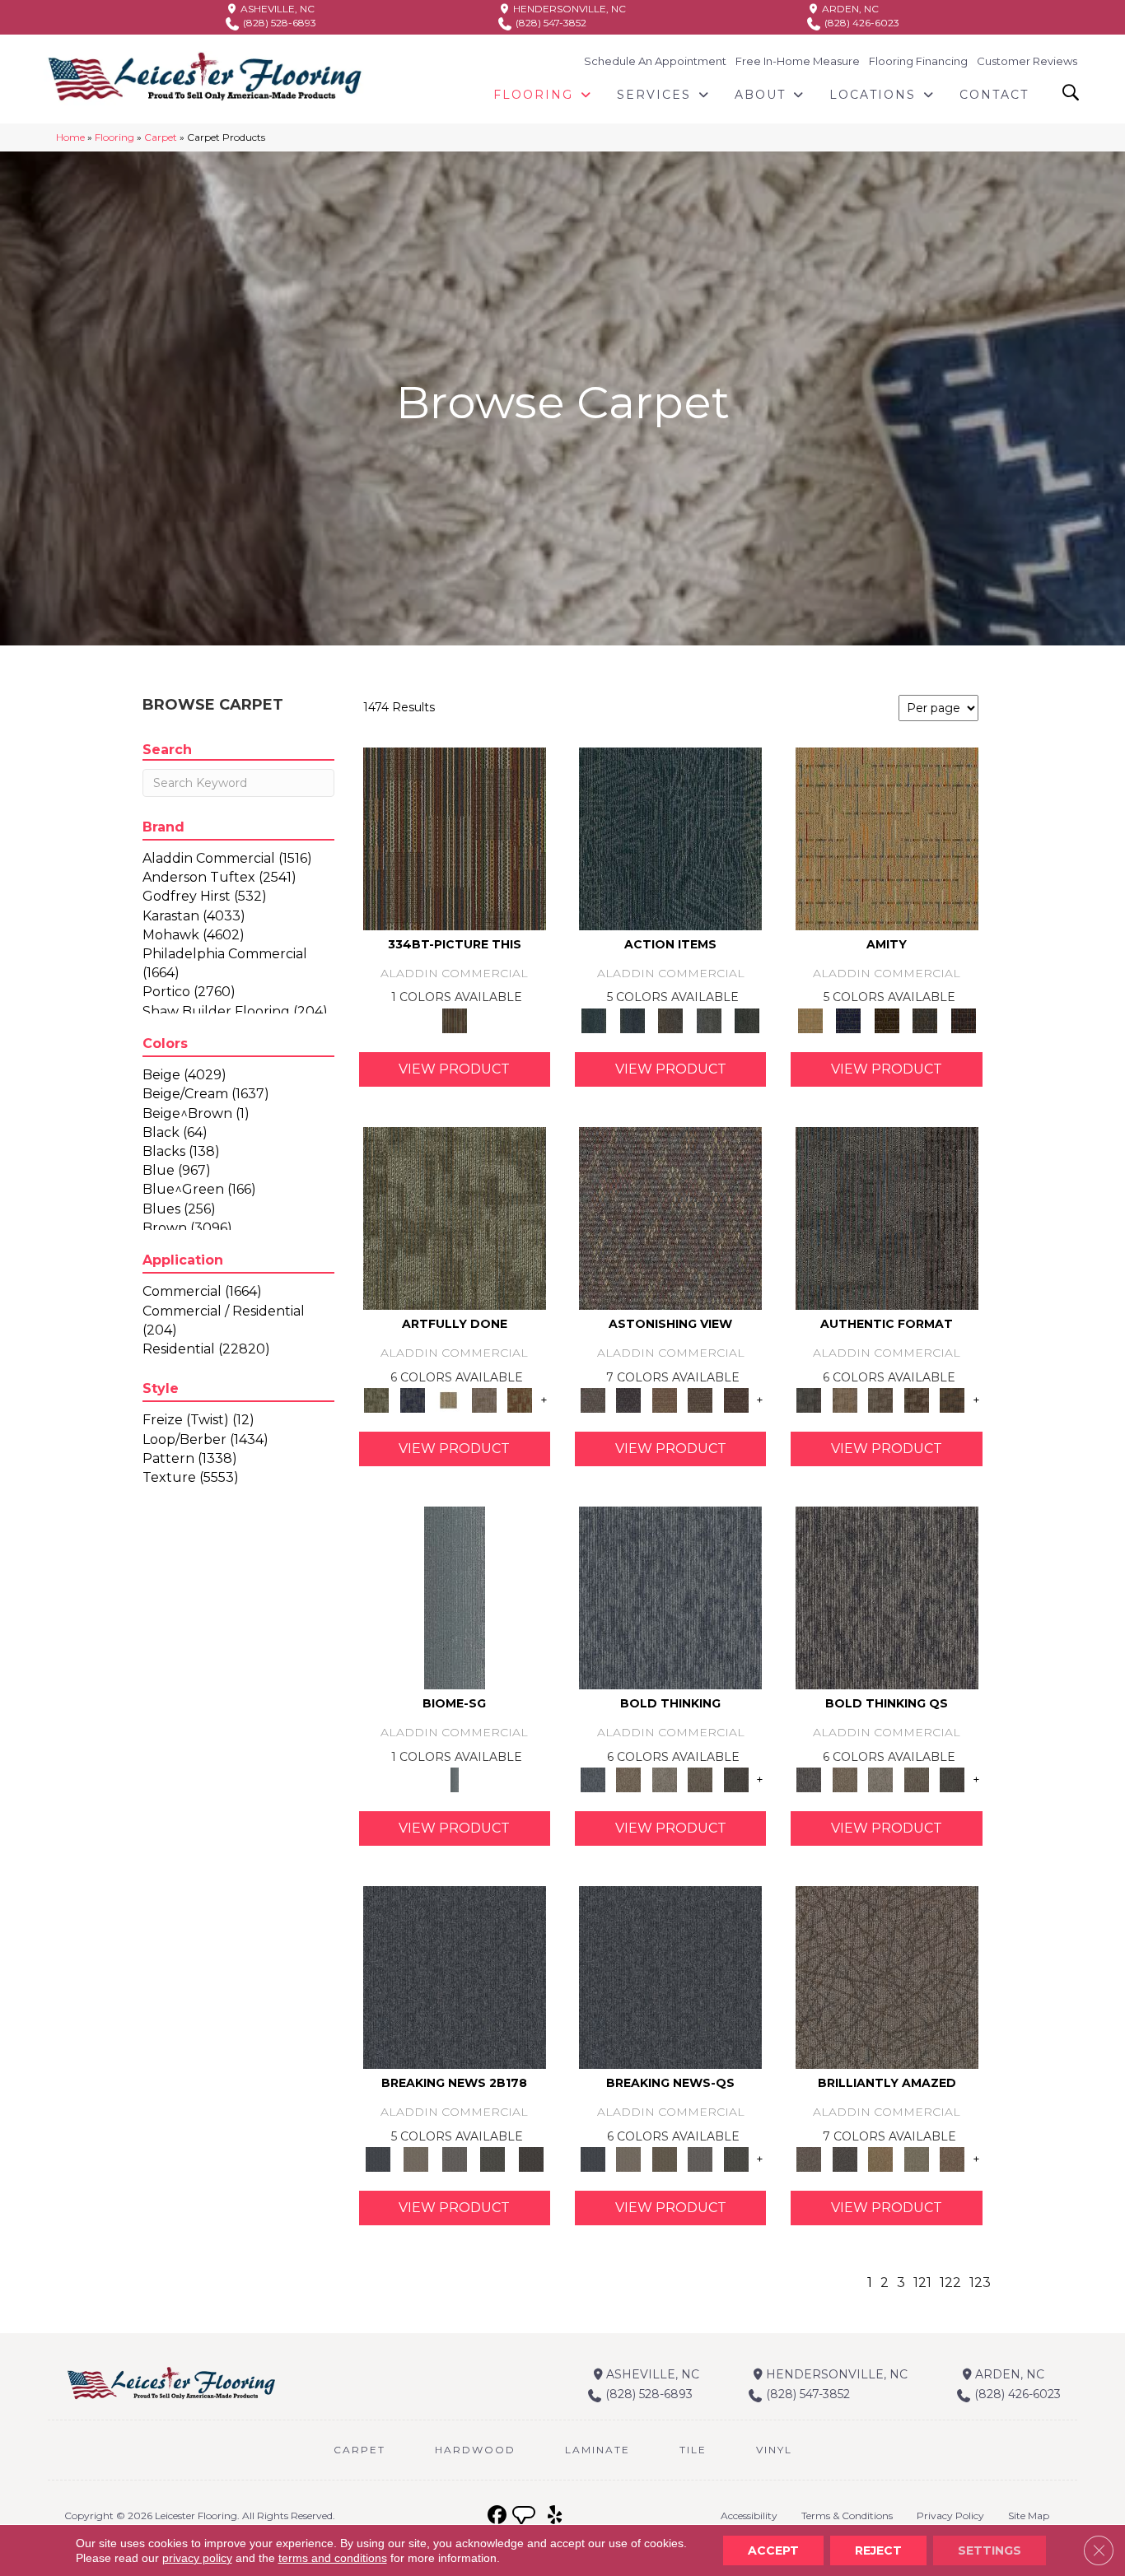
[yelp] (555, 2515)
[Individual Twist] (880, 1400)
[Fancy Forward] (670, 1217)
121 (922, 2283)
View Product (454, 1069)
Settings (990, 2550)
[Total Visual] (665, 1400)
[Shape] (670, 1597)
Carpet (161, 137)
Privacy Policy (950, 2515)
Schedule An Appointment (655, 61)
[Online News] (455, 1977)
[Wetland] (455, 1597)
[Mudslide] (455, 837)
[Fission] (700, 1779)
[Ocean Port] (632, 1019)
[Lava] (665, 1779)
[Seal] (736, 1779)
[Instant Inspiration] (952, 2159)
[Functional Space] (917, 1400)
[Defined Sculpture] (845, 1400)
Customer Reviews (1027, 61)
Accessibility (749, 2515)
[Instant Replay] (454, 2159)
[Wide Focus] (628, 1400)
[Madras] (887, 837)
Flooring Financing (918, 61)
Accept (773, 2550)
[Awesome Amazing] (484, 1400)
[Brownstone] (671, 1019)
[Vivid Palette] (520, 1400)
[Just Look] (736, 1400)
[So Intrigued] (887, 1977)
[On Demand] (493, 2159)
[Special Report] (665, 2159)
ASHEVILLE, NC (276, 9)
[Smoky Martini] (925, 1019)
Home (70, 137)
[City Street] (747, 1019)
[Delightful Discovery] (455, 1217)
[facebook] (497, 2515)
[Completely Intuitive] (880, 2159)
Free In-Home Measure (798, 61)
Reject (878, 2550)
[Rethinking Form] (952, 1400)
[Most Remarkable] (412, 1400)
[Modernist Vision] (448, 1400)
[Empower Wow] (917, 2159)
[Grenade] (628, 1779)
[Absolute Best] (700, 1400)
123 (980, 2283)
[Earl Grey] (709, 1019)
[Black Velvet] (963, 1019)
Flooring (114, 137)
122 (950, 2283)
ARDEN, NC (849, 9)
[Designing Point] (887, 1217)
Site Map (1029, 2515)
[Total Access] (531, 2159)
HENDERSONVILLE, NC (568, 9)
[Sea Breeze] (848, 1019)
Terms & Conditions (847, 2515)
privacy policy (197, 2558)
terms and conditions (333, 2558)
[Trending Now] (416, 2159)
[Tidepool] (670, 837)
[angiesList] (525, 2518)
